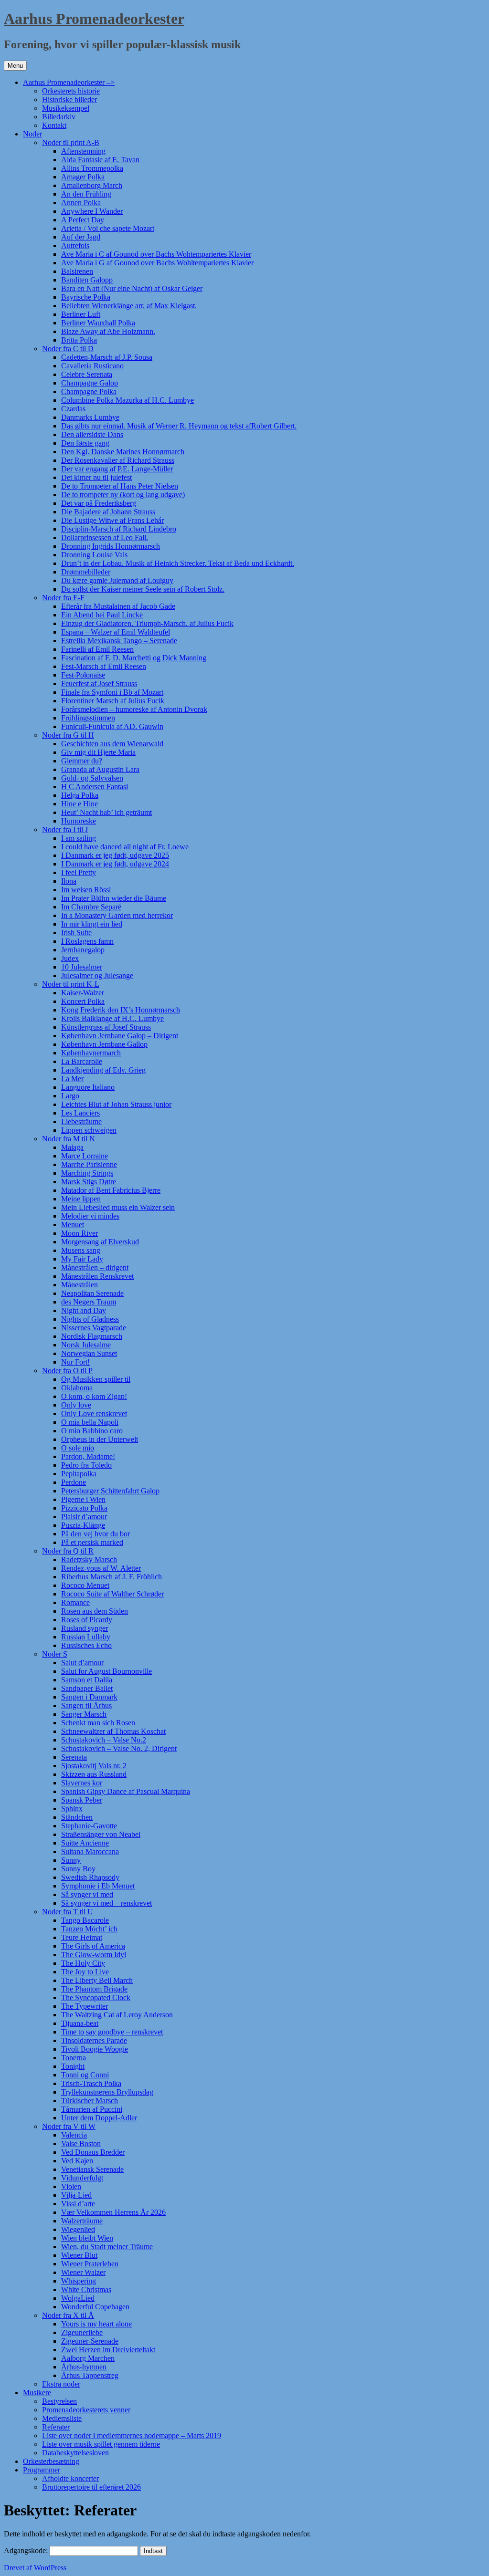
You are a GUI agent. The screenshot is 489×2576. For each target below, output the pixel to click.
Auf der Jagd (81, 237)
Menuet (73, 1225)
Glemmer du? (82, 761)
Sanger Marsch (84, 1714)
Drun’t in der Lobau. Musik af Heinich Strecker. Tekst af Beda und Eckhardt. (178, 563)
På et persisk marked (92, 1542)
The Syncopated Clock (96, 1997)
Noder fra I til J (65, 829)
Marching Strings (87, 1173)
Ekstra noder (61, 2384)
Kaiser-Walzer (83, 993)
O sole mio (78, 1448)
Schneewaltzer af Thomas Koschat (113, 1731)
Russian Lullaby (86, 1637)
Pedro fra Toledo (86, 1465)
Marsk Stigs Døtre (89, 1182)
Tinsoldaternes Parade (94, 2040)
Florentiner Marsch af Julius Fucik (113, 701)
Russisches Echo (86, 1645)
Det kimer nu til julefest (96, 477)
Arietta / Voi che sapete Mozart (108, 228)
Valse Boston (81, 2143)
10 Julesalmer (82, 967)
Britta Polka (79, 340)
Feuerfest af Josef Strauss (99, 683)
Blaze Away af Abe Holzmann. (108, 331)
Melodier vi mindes (90, 1216)
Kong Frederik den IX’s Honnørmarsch (121, 1010)
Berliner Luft (81, 314)
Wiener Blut (79, 2255)
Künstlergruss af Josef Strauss (106, 1027)
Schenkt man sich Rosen (98, 1723)
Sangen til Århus (86, 1705)
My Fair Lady (82, 1259)
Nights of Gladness (90, 1319)
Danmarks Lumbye (90, 417)
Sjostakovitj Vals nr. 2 (94, 1766)
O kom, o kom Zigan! (94, 1396)
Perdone (74, 1482)
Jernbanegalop (83, 950)
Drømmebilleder (86, 572)
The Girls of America (93, 1946)
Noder (32, 134)
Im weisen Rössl (86, 890)
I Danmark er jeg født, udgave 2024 (115, 864)
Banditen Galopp (87, 280)
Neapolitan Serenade (92, 1293)
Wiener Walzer (83, 2272)
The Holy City (83, 1963)
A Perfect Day (83, 220)
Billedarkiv (59, 117)
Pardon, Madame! (88, 1456)
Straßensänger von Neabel (101, 1834)
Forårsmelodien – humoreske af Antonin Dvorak (134, 709)
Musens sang (81, 1250)
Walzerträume (82, 2221)
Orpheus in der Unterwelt (100, 1439)
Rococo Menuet (85, 1585)
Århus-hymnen (84, 2367)
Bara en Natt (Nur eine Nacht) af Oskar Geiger (132, 288)
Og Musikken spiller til (96, 1379)
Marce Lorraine (85, 1156)
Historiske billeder (69, 99)
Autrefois (75, 245)
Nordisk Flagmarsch (92, 1336)
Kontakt (54, 125)
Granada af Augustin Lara (100, 769)
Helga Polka (80, 795)
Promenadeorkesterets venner (86, 2410)
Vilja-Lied (76, 2195)
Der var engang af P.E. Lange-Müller (117, 469)
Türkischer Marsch (90, 2101)
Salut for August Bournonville (106, 1671)
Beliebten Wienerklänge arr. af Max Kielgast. (129, 306)
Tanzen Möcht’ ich (89, 1929)
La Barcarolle (82, 1061)
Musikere (37, 2393)
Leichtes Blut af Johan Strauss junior (116, 1104)
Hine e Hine (80, 804)
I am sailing (79, 838)
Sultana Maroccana (90, 1851)
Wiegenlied (78, 2229)
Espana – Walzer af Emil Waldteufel (116, 632)
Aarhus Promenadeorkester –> (69, 82)
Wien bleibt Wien (87, 2238)
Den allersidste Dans (92, 434)
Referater (56, 2427)
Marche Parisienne (89, 1164)
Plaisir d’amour (84, 1517)
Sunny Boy (78, 1869)
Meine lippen (81, 1199)
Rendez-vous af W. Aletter (101, 1568)
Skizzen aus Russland (94, 1774)
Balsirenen (77, 271)
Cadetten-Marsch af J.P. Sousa (107, 357)
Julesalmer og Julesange (97, 975)
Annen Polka (81, 203)
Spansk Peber (82, 1800)
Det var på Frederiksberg (99, 503)
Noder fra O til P (67, 1371)
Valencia (74, 2135)
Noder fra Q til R (68, 1551)
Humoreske (79, 821)
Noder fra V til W (69, 2126)
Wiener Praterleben (90, 2264)
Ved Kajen (77, 2161)
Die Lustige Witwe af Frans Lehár (112, 520)
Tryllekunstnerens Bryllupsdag (107, 2092)
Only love (76, 1405)
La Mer (72, 1079)
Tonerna (74, 2058)
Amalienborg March (92, 185)
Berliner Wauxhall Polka (98, 323)
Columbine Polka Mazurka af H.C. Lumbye (128, 400)
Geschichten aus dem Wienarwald (112, 744)
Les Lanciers (80, 1113)
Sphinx (72, 1809)
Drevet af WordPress (35, 2568)
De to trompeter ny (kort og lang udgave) (123, 495)
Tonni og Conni (85, 2075)
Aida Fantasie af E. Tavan (100, 160)
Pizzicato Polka (84, 1508)
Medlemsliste (62, 2418)
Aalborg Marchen (88, 2358)
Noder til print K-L (71, 984)
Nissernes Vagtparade (94, 1328)
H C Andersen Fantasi (95, 787)
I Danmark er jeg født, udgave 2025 (115, 855)
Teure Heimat (82, 1937)
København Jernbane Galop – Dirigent (120, 1036)
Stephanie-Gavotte (89, 1826)
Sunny (71, 1860)
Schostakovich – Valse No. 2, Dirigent (119, 1748)
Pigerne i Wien (83, 1499)
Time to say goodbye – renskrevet (112, 2032)
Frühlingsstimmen (88, 718)
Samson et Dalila (87, 1680)
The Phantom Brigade (94, 1989)
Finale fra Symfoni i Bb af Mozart (112, 692)
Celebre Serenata (87, 374)
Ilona (69, 881)
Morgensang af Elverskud (100, 1242)
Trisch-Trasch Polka (91, 2083)
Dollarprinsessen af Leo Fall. (105, 537)
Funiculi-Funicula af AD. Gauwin (112, 726)
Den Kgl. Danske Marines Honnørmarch (123, 452)
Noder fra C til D (68, 349)
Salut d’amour (82, 1663)
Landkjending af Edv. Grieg (103, 1070)
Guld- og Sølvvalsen (92, 778)
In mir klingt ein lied (92, 924)
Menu (15, 66)
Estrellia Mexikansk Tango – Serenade (119, 641)
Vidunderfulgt (82, 2178)
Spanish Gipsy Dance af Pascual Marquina (126, 1791)
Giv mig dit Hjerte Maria (98, 752)
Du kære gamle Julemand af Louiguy (117, 580)
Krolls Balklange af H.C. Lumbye (112, 1018)
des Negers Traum (89, 1302)
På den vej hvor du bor (96, 1534)
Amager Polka (83, 177)
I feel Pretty (79, 872)
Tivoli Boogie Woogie (95, 2049)
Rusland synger (85, 1628)
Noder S (55, 1654)
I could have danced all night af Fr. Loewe (125, 847)
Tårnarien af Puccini (92, 2109)
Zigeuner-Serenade (90, 2341)
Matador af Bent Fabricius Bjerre (111, 1190)
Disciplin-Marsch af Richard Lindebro (119, 529)
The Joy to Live (85, 1972)
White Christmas (86, 2289)
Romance (75, 1602)
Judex (70, 958)
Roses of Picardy (87, 1620)
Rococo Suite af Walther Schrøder (112, 1594)
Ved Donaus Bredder (93, 2152)
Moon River (80, 1233)
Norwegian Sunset (89, 1353)
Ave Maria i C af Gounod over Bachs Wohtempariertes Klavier (156, 254)
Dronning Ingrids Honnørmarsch (111, 546)
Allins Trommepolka (92, 168)
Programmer (42, 2470)
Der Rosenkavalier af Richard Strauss (118, 460)
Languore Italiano (88, 1087)
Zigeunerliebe (82, 2332)
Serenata (74, 1757)
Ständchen (77, 1817)
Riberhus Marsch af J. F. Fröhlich (112, 1577)
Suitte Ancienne (85, 1843)
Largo (70, 1096)
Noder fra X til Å (68, 2315)
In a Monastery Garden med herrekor (117, 915)
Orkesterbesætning (51, 2461)
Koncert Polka (83, 1001)
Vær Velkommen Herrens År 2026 (113, 2212)
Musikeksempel (66, 108)
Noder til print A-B (71, 142)
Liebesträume (81, 1121)
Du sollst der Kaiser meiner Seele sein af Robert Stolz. (143, 589)
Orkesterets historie (71, 91)
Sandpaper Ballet (87, 1688)
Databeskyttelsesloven (75, 2453)
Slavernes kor (82, 1783)
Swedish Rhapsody (90, 1877)
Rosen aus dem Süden (95, 1611)
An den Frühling (86, 194)
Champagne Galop (90, 383)
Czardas (73, 409)
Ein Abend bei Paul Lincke (102, 615)
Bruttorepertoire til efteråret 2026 (91, 2487)
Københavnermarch (91, 1053)
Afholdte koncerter (70, 2478)
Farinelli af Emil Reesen (97, 649)
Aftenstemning (83, 151)
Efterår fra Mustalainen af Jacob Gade (118, 606)
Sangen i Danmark (89, 1697)
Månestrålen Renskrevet (97, 1276)
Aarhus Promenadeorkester (94, 19)
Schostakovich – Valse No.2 (104, 1740)
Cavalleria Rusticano (92, 366)
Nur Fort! (75, 1362)
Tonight (73, 2066)
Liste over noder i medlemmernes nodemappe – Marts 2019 (132, 2435)
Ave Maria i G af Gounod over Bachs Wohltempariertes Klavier (157, 263)
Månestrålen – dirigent (95, 1267)
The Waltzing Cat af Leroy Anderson (117, 2015)
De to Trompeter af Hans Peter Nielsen (120, 486)
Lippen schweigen (89, 1130)
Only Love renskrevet (94, 1413)
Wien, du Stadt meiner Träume (107, 2247)
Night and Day (84, 1310)
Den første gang (85, 443)
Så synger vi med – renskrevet (106, 1903)
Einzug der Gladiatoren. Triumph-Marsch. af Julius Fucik (147, 623)
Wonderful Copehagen (95, 2307)
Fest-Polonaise (83, 675)
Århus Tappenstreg (90, 2375)
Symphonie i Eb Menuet (98, 1886)
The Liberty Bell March (97, 1980)
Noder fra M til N (69, 1139)
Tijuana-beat (80, 2023)
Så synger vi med (87, 1894)
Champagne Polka (89, 391)
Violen (71, 2186)
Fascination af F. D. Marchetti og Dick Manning (134, 658)
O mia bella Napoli (90, 1422)
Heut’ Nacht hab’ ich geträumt (106, 812)
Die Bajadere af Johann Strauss (108, 512)
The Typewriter (85, 2006)
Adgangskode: (27, 2550)
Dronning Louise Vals (94, 555)
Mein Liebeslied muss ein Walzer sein (118, 1207)
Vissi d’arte (78, 2204)
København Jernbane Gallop (104, 1044)
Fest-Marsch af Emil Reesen (104, 666)
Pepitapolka (79, 1474)
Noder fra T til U (68, 1912)
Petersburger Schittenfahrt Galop (110, 1491)
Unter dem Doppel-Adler (99, 2118)
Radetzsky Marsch (89, 1559)
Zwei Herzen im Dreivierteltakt (108, 2350)
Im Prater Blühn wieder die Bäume (114, 898)
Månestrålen (80, 1285)
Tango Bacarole (85, 1920)
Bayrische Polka (86, 297)
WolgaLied (78, 2298)
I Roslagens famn (87, 941)
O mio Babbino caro (92, 1431)
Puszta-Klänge (83, 1525)
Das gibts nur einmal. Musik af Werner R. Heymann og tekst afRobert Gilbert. (179, 426)
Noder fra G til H (68, 735)
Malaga (72, 1147)
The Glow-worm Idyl (94, 1955)
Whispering (79, 2281)
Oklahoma (77, 1388)
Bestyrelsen (59, 2401)
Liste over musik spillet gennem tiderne (101, 2444)
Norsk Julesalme (86, 1345)
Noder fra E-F (63, 598)
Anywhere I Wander (92, 211)
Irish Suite (76, 933)
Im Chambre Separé (91, 907)
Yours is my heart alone (96, 2324)
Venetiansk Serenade (92, 2169)
